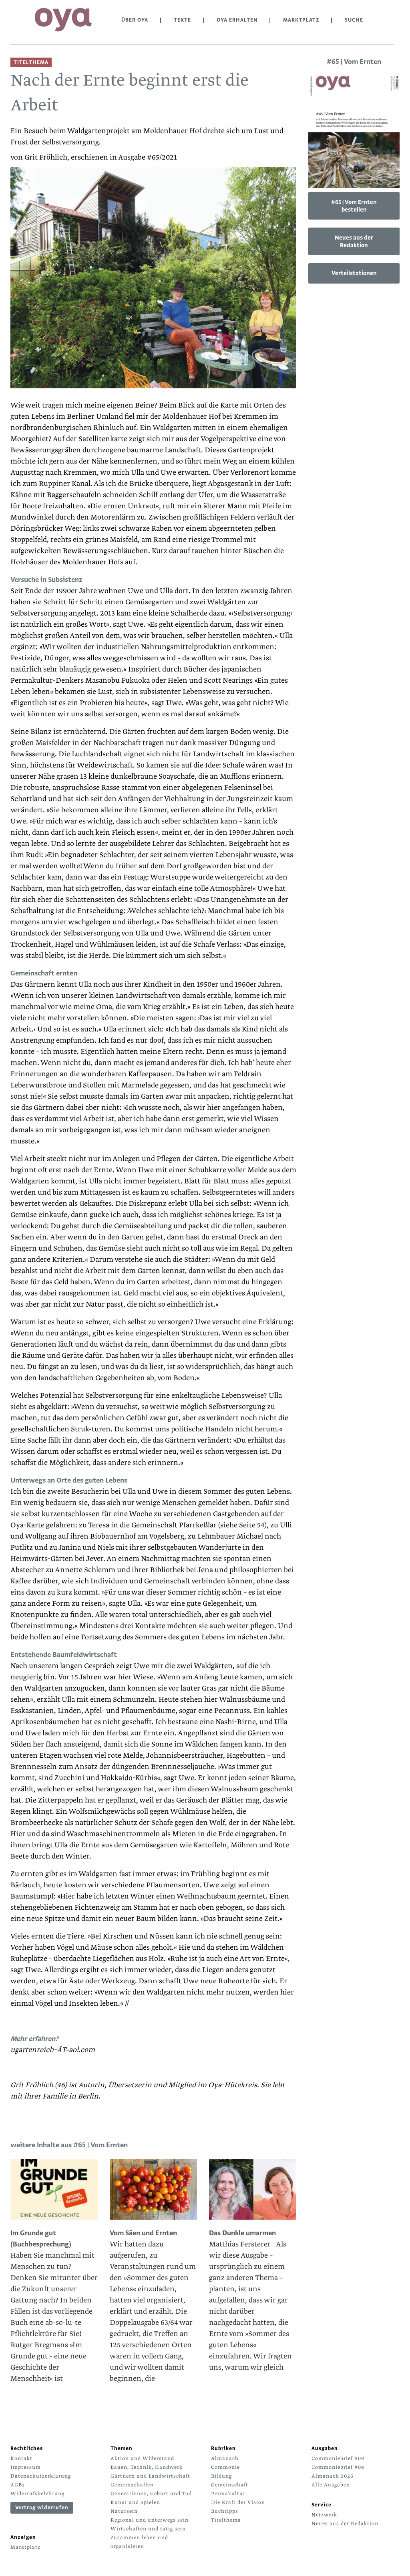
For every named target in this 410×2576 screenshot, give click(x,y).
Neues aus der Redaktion (354, 241)
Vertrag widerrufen (42, 2508)
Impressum (26, 2467)
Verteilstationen (354, 273)
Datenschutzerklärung (41, 2476)
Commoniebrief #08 (338, 2467)
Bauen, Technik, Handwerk (147, 2467)
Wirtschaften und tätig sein (148, 2529)
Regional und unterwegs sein (150, 2520)
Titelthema (226, 2520)
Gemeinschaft (230, 2485)
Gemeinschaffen (132, 2485)
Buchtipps (225, 2511)
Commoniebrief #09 (338, 2458)
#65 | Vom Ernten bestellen (354, 206)
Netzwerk (324, 2515)
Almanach (225, 2458)
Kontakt (21, 2458)
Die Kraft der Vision (238, 2502)
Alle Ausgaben (331, 2485)
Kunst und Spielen (135, 2502)
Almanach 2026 (333, 2476)
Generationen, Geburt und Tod (151, 2494)
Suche (354, 20)
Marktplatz (301, 20)
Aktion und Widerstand (142, 2458)
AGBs (18, 2485)
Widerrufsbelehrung (37, 2494)
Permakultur (228, 2494)
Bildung (221, 2476)
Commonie (225, 2467)
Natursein (124, 2511)
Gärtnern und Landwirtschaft (150, 2476)
